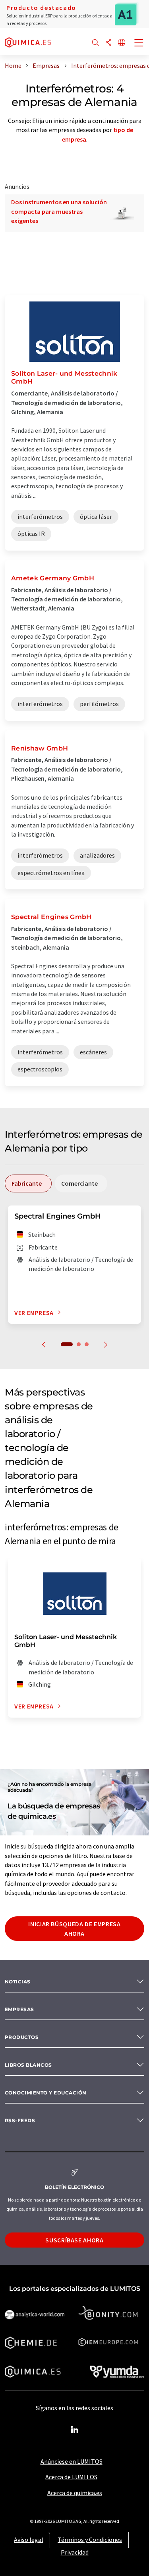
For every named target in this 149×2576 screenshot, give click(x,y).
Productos (22, 2037)
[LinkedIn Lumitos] (75, 2430)
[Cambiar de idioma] (122, 43)
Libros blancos (28, 2065)
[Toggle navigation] (139, 44)
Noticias (18, 1982)
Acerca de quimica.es (75, 2493)
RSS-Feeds (20, 2120)
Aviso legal (29, 2540)
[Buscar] (95, 43)
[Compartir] (108, 43)
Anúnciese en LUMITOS (72, 2461)
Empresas (19, 2009)
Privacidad (75, 2552)
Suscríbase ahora (74, 2240)
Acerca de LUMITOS (71, 2477)
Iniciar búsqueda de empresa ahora (74, 1929)
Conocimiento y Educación (46, 2093)
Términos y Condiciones (90, 2540)
